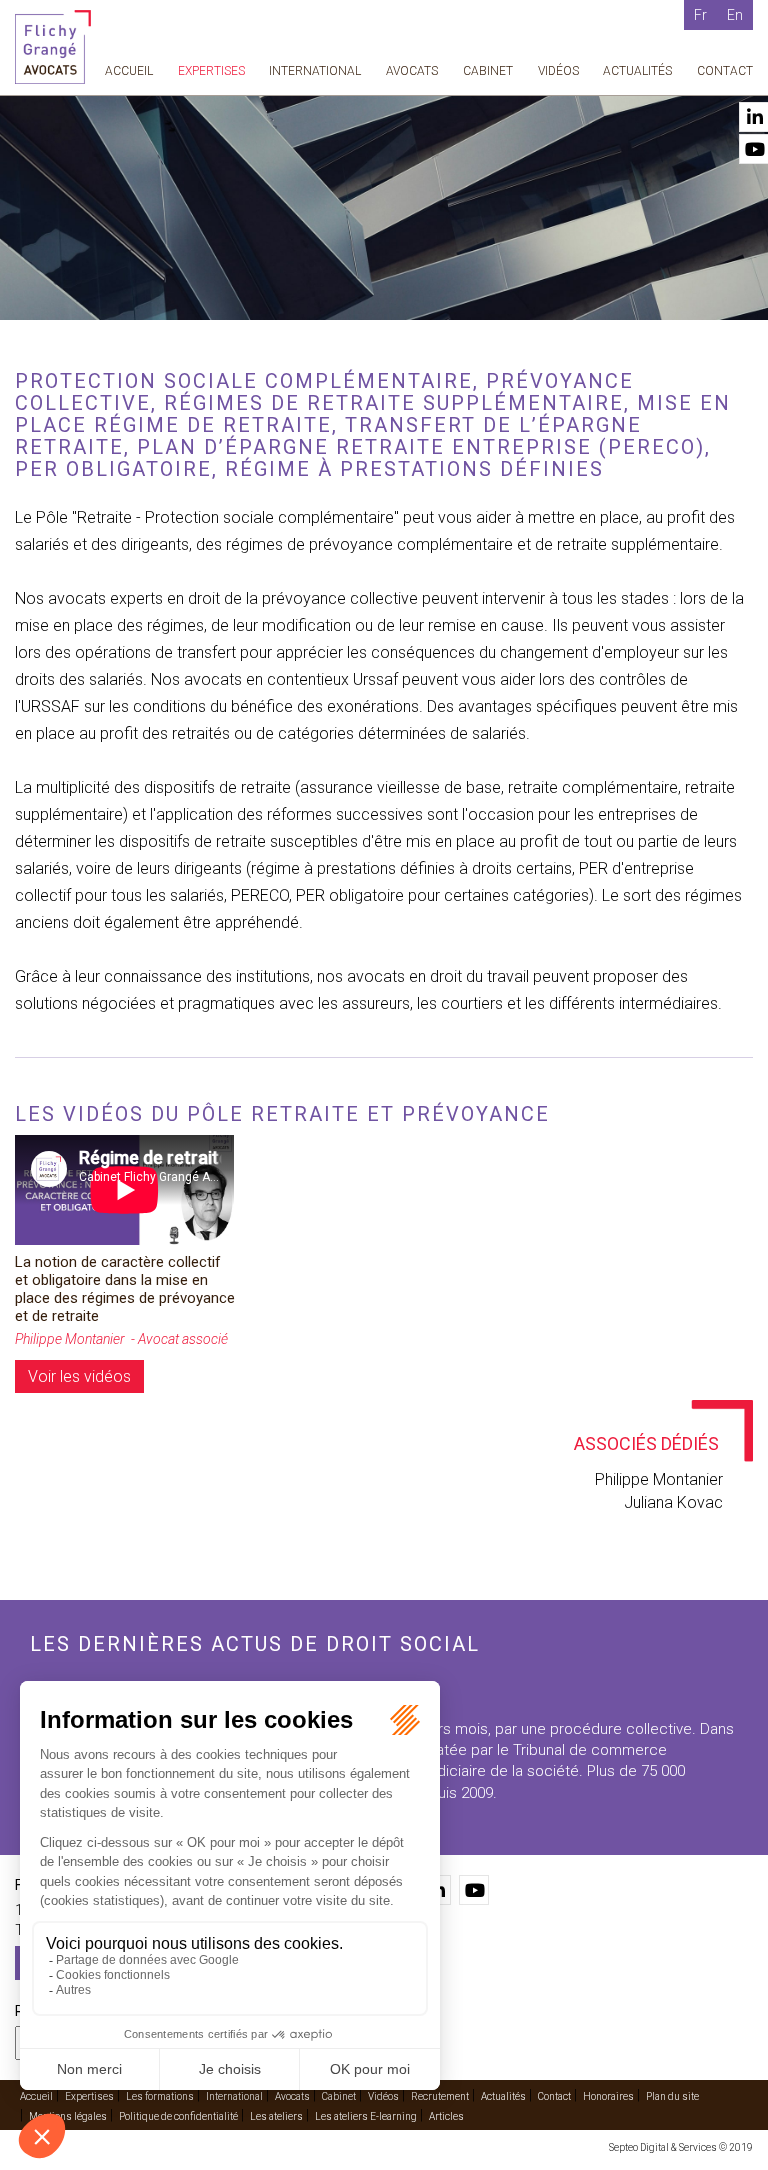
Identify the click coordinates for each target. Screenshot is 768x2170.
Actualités (637, 71)
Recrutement (440, 2096)
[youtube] (474, 1890)
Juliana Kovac (673, 1502)
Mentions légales (68, 2116)
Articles (446, 2116)
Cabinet (488, 71)
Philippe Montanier (659, 1479)
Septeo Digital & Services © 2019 (681, 2147)
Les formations (160, 2096)
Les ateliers (276, 2116)
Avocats (412, 71)
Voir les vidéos (79, 1376)
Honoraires (608, 2096)
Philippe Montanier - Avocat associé (121, 1339)
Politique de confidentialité (178, 2116)
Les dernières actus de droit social (255, 1644)
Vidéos (558, 71)
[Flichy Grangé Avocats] (53, 45)
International (315, 71)
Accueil (129, 71)
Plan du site (672, 2096)
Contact (725, 71)
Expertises (211, 71)
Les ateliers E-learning (366, 2116)
